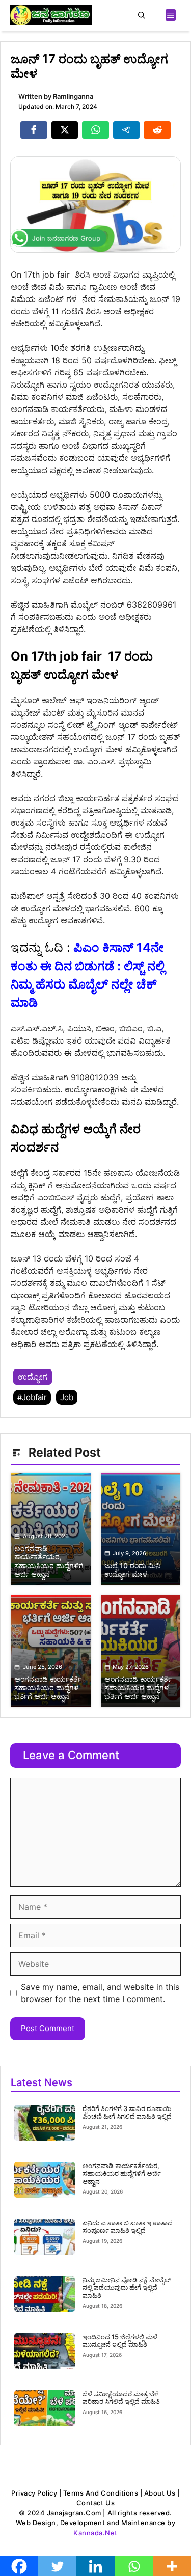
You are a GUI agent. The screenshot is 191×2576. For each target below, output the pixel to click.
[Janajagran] (51, 15)
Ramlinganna (73, 96)
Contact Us (95, 2503)
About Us (160, 2493)
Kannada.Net (95, 2533)
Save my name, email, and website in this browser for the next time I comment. (100, 1993)
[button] (142, 15)
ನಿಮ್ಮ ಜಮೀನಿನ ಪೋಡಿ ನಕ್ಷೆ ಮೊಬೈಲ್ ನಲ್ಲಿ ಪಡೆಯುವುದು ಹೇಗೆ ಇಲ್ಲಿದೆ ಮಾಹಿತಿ (127, 2287)
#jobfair (32, 1397)
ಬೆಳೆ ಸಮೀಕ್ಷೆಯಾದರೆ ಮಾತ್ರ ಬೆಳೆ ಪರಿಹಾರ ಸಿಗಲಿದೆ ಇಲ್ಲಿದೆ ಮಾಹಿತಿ (121, 2398)
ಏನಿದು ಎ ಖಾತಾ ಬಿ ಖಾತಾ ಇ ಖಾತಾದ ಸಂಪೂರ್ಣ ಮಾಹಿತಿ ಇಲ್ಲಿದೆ (128, 2227)
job (67, 1397)
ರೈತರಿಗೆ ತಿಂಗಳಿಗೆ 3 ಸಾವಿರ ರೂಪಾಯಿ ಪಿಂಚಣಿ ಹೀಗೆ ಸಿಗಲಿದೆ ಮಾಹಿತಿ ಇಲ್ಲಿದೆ (127, 2113)
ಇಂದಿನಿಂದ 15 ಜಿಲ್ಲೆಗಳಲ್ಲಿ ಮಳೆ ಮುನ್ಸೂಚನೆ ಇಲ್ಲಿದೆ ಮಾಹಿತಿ (120, 2341)
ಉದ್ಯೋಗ (33, 1377)
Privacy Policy (34, 2493)
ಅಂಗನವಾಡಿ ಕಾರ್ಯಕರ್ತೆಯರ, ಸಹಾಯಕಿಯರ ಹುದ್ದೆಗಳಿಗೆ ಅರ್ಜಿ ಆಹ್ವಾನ (122, 2173)
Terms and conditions (101, 2493)
